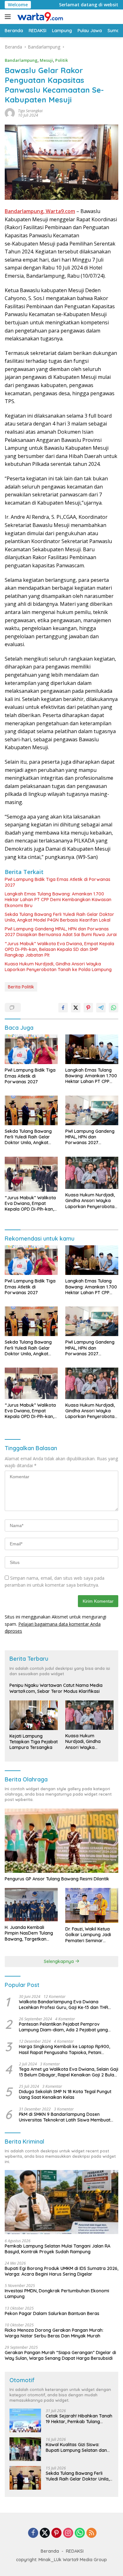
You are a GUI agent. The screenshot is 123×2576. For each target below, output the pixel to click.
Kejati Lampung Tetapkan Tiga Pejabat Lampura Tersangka (34, 1742)
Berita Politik (21, 987)
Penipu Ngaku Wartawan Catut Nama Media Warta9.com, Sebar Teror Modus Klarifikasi (56, 1688)
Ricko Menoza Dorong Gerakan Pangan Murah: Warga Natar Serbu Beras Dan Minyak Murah (54, 2333)
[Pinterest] (56, 2533)
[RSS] (91, 2533)
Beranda (50, 2551)
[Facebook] (33, 2533)
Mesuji (46, 60)
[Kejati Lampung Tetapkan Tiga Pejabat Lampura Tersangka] (34, 1715)
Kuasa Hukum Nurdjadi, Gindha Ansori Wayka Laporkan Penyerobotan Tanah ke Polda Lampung (58, 967)
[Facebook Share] (63, 1008)
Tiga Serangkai (30, 111)
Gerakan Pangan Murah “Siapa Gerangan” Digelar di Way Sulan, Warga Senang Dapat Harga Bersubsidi (60, 2355)
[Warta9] (39, 17)
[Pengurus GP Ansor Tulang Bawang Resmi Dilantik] (61, 1841)
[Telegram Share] (101, 1008)
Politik (61, 60)
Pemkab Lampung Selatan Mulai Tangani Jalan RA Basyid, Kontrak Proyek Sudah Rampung (58, 2249)
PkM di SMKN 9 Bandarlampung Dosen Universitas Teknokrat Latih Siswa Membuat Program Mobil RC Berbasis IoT (65, 2117)
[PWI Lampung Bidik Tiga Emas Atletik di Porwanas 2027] (31, 1049)
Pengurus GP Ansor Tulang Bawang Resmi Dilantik (57, 1879)
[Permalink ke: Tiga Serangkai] (10, 112)
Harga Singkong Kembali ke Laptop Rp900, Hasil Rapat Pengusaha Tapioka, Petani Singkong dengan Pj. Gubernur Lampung (64, 2049)
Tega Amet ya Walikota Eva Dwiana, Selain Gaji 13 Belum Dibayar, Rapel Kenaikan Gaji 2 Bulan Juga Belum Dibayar (69, 2072)
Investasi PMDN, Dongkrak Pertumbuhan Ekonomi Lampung (57, 2294)
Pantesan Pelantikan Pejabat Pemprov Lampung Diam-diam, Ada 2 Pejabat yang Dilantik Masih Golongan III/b (63, 2027)
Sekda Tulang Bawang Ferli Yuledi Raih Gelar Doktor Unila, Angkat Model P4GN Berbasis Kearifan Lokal (59, 917)
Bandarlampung (21, 60)
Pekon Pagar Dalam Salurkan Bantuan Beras (52, 2313)
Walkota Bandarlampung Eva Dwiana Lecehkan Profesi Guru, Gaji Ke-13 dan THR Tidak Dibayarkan (64, 2005)
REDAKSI (75, 2551)
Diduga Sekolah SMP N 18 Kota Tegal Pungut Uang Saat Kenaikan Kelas (65, 2094)
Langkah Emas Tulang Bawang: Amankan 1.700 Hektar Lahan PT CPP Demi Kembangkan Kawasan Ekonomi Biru (58, 900)
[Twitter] (45, 2533)
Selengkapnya (59, 1961)
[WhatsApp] (80, 2533)
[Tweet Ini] (76, 1008)
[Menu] (9, 17)
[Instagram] (68, 2533)
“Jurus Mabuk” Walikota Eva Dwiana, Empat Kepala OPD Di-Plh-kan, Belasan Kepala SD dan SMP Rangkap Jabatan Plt (59, 949)
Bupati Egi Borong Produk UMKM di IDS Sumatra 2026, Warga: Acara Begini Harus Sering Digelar (61, 2271)
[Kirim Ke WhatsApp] (114, 1008)
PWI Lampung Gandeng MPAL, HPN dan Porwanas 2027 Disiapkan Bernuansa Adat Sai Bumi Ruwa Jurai (61, 932)
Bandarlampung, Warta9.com (40, 211)
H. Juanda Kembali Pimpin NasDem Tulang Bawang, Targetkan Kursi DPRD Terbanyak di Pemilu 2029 (31, 1933)
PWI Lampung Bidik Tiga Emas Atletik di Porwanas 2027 (58, 882)
